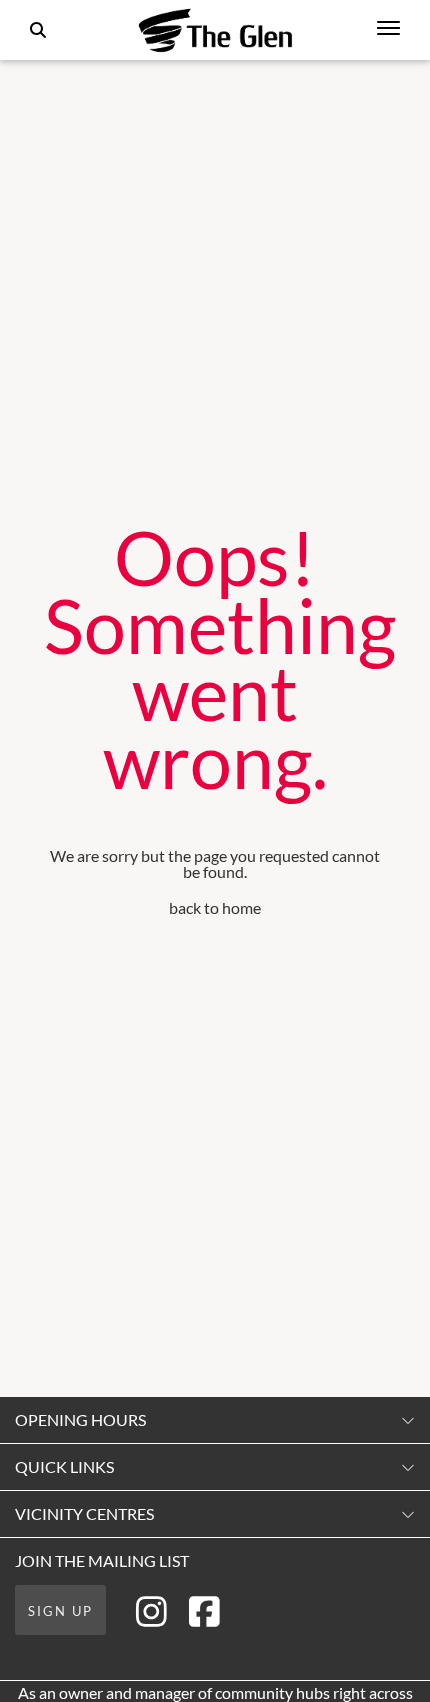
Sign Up (60, 1611)
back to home (215, 907)
